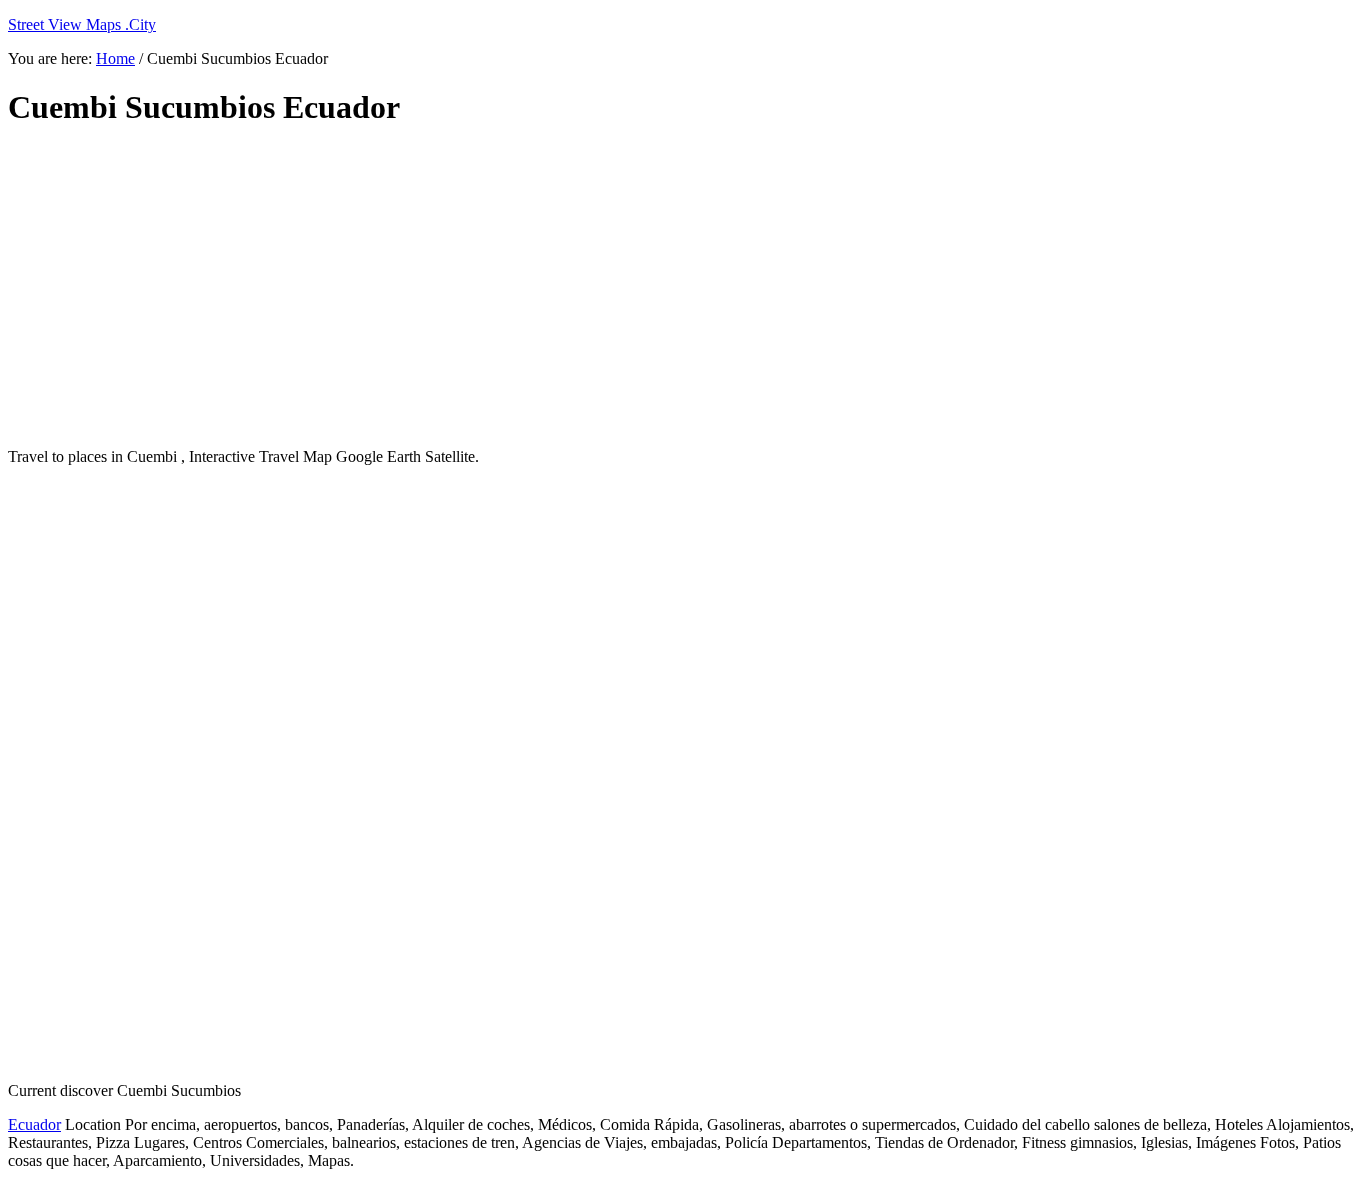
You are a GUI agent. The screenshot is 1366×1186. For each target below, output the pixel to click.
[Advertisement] (493, 288)
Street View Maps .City (82, 24)
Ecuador (34, 1124)
